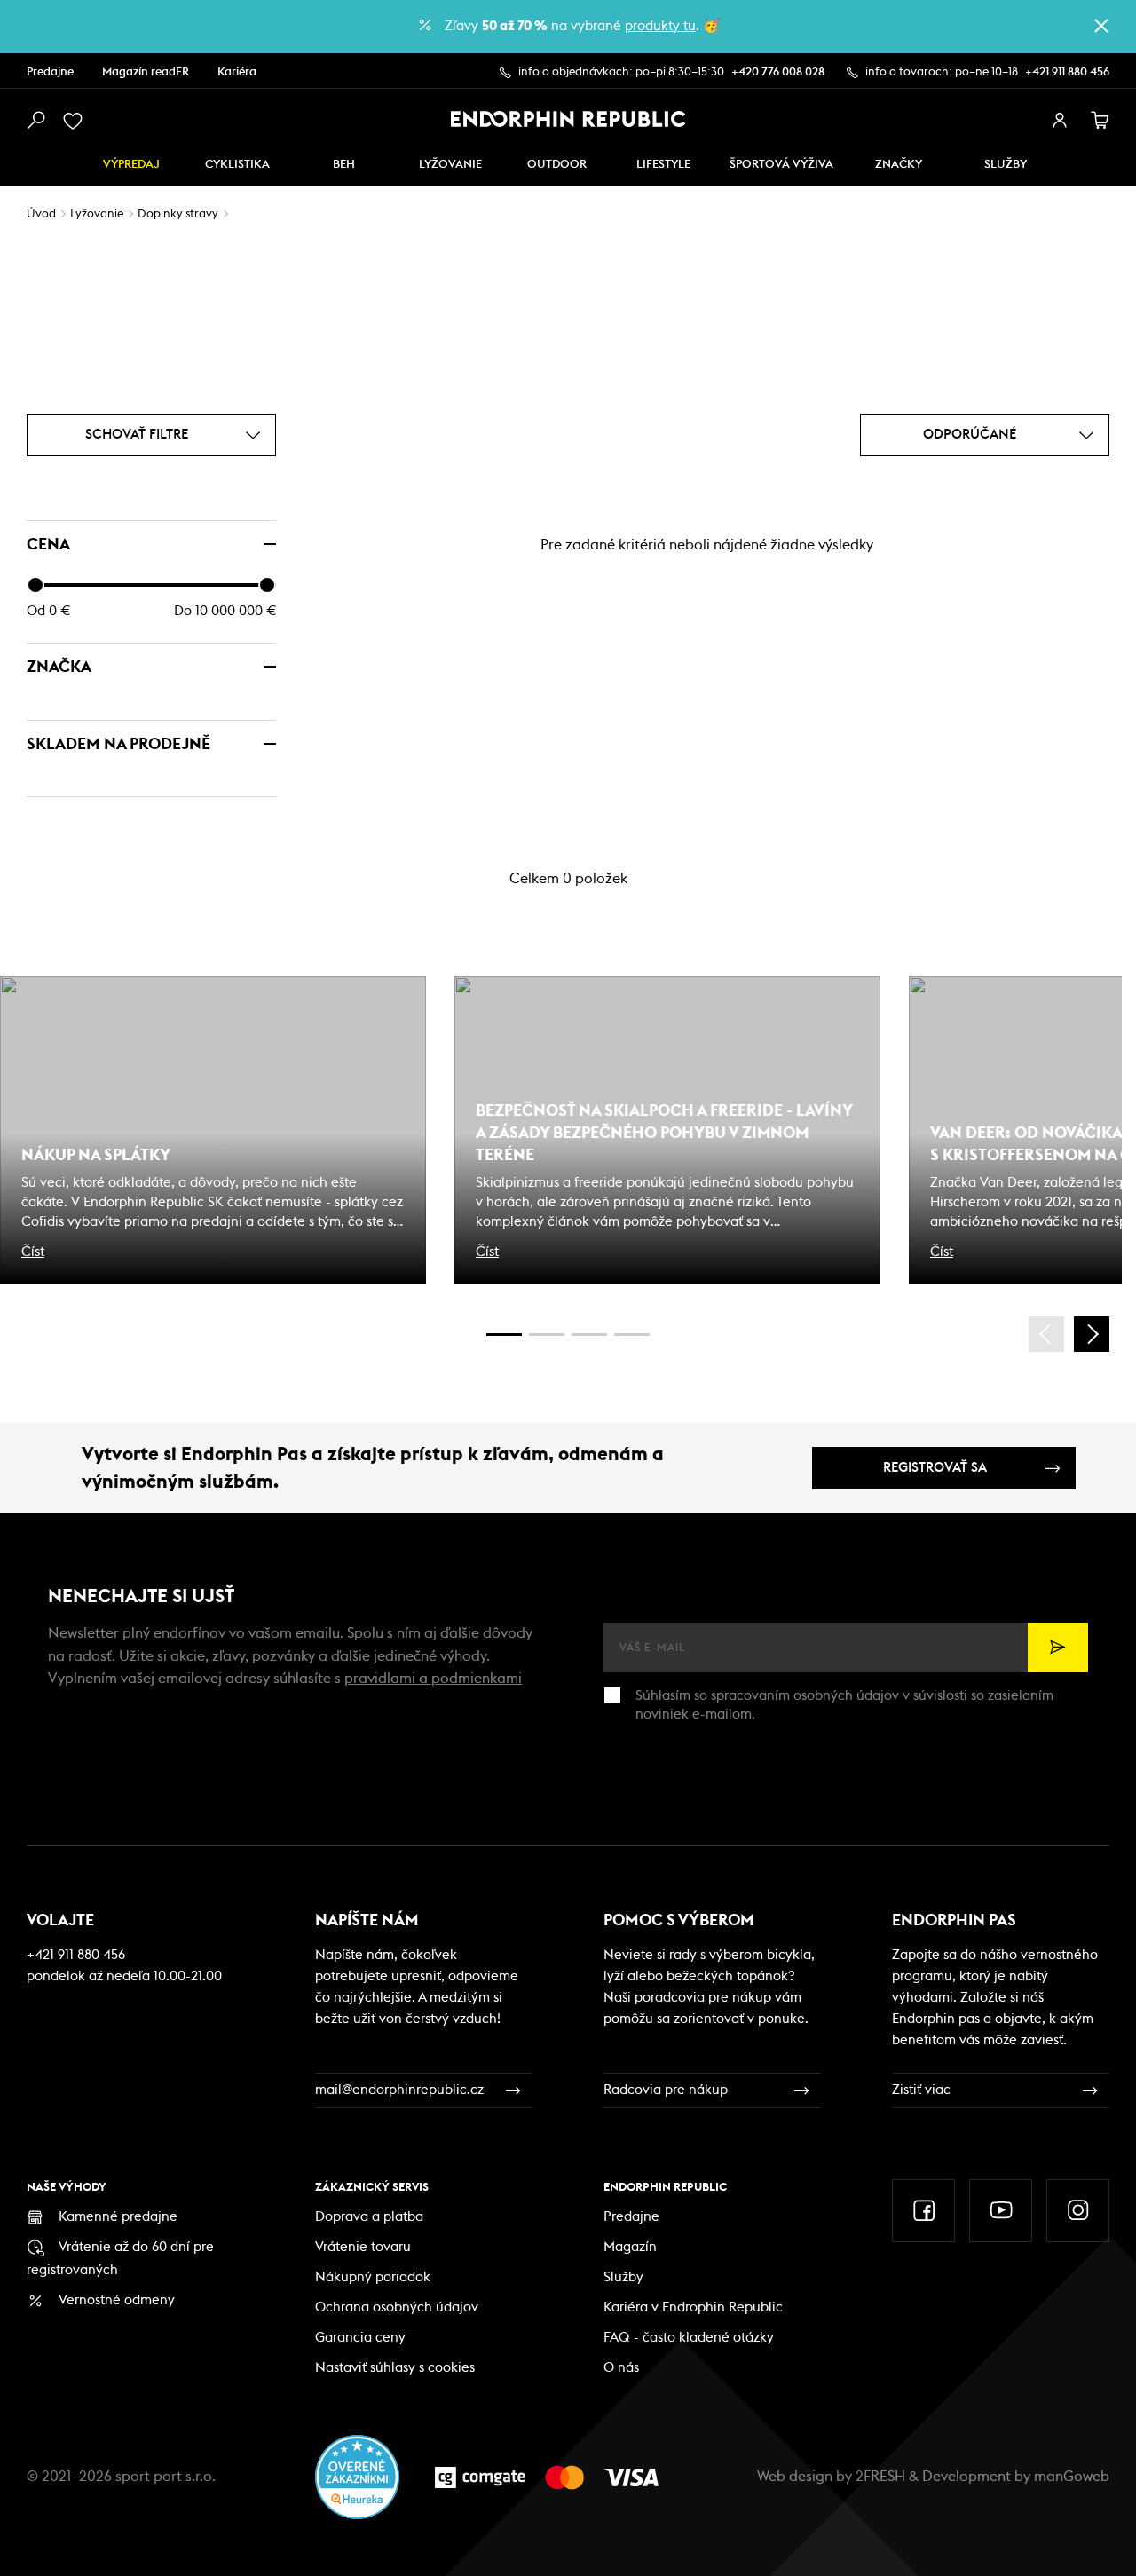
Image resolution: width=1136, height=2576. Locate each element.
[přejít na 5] (589, 1335)
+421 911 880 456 (1067, 72)
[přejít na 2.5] (547, 1335)
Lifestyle (663, 165)
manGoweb (1072, 2477)
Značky (899, 165)
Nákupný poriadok (373, 2277)
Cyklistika (237, 165)
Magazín (630, 2247)
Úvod (41, 214)
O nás (621, 2368)
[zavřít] (1101, 26)
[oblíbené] (76, 121)
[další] (1092, 1334)
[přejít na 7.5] (632, 1335)
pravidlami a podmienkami (433, 1679)
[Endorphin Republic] (568, 119)
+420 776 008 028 (778, 72)
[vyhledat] (35, 121)
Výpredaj (131, 165)
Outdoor (557, 165)
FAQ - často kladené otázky (689, 2338)
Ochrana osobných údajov (397, 2307)
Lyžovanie (450, 165)
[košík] (1100, 121)
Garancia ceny (360, 2338)
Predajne (50, 72)
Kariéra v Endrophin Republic (693, 2307)
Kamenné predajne (118, 2217)
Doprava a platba (369, 2217)
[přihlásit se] (1060, 121)
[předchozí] (1046, 1334)
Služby (623, 2277)
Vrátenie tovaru (363, 2247)
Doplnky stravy (178, 214)
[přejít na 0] (504, 1335)
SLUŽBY (1006, 165)
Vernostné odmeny (117, 2300)
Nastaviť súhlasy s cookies (395, 2368)
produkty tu (660, 26)
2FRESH (880, 2477)
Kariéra (237, 72)
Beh (344, 165)
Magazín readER (146, 72)
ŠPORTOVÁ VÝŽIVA (781, 165)
